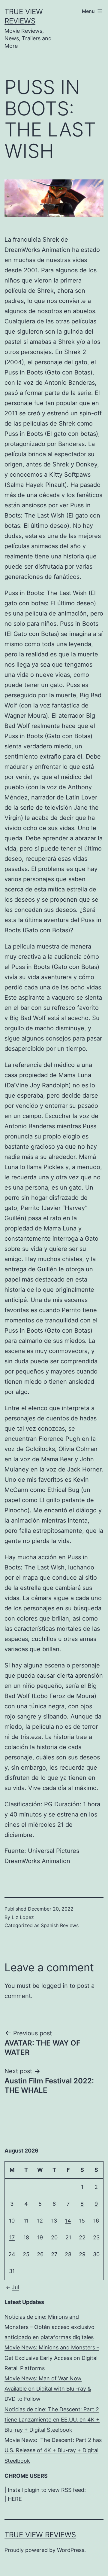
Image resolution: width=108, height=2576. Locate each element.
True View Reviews (40, 2535)
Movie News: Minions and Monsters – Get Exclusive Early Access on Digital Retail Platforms (52, 2358)
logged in (55, 1986)
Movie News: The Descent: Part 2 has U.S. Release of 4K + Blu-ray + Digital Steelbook (53, 2450)
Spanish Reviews (60, 1925)
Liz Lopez (23, 1917)
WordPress (71, 2550)
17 (12, 2237)
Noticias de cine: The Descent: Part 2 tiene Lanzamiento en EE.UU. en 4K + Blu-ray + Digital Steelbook (52, 2420)
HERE (15, 2499)
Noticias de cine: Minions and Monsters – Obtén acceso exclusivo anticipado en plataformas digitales (49, 2327)
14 (68, 2221)
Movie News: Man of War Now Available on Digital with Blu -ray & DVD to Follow (48, 2389)
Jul (15, 2287)
